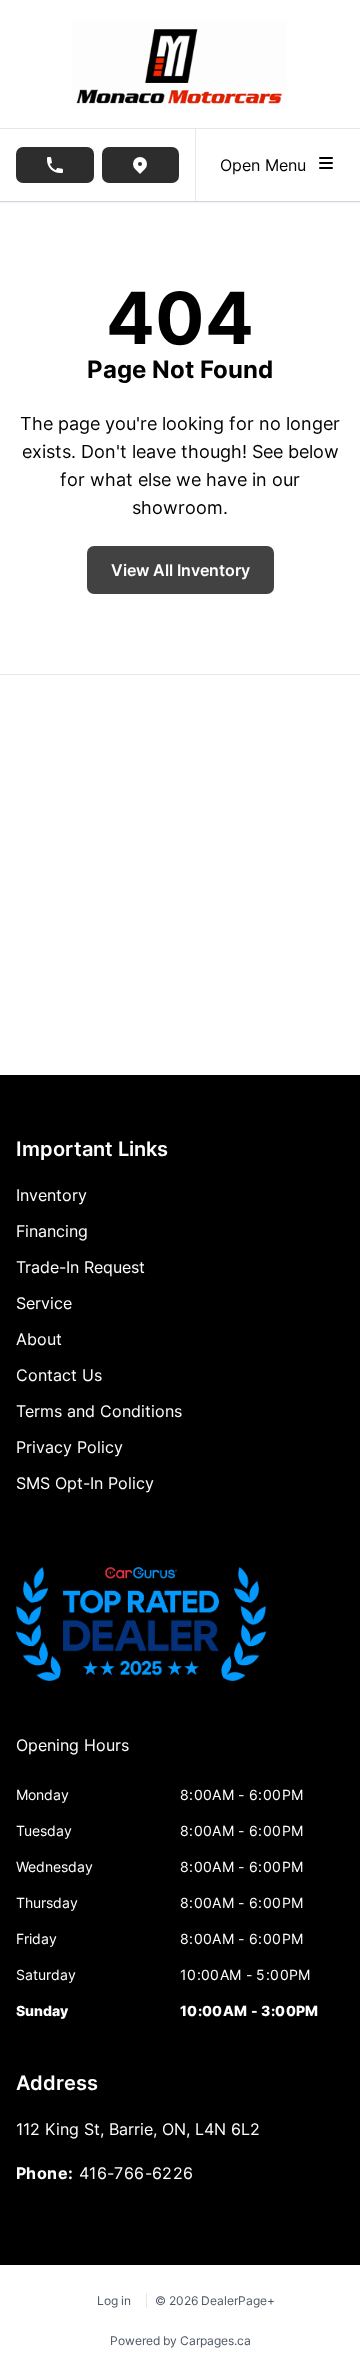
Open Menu (268, 165)
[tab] (72, 1755)
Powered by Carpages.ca (180, 2340)
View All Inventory (180, 570)
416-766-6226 (136, 2173)
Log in (114, 2300)
